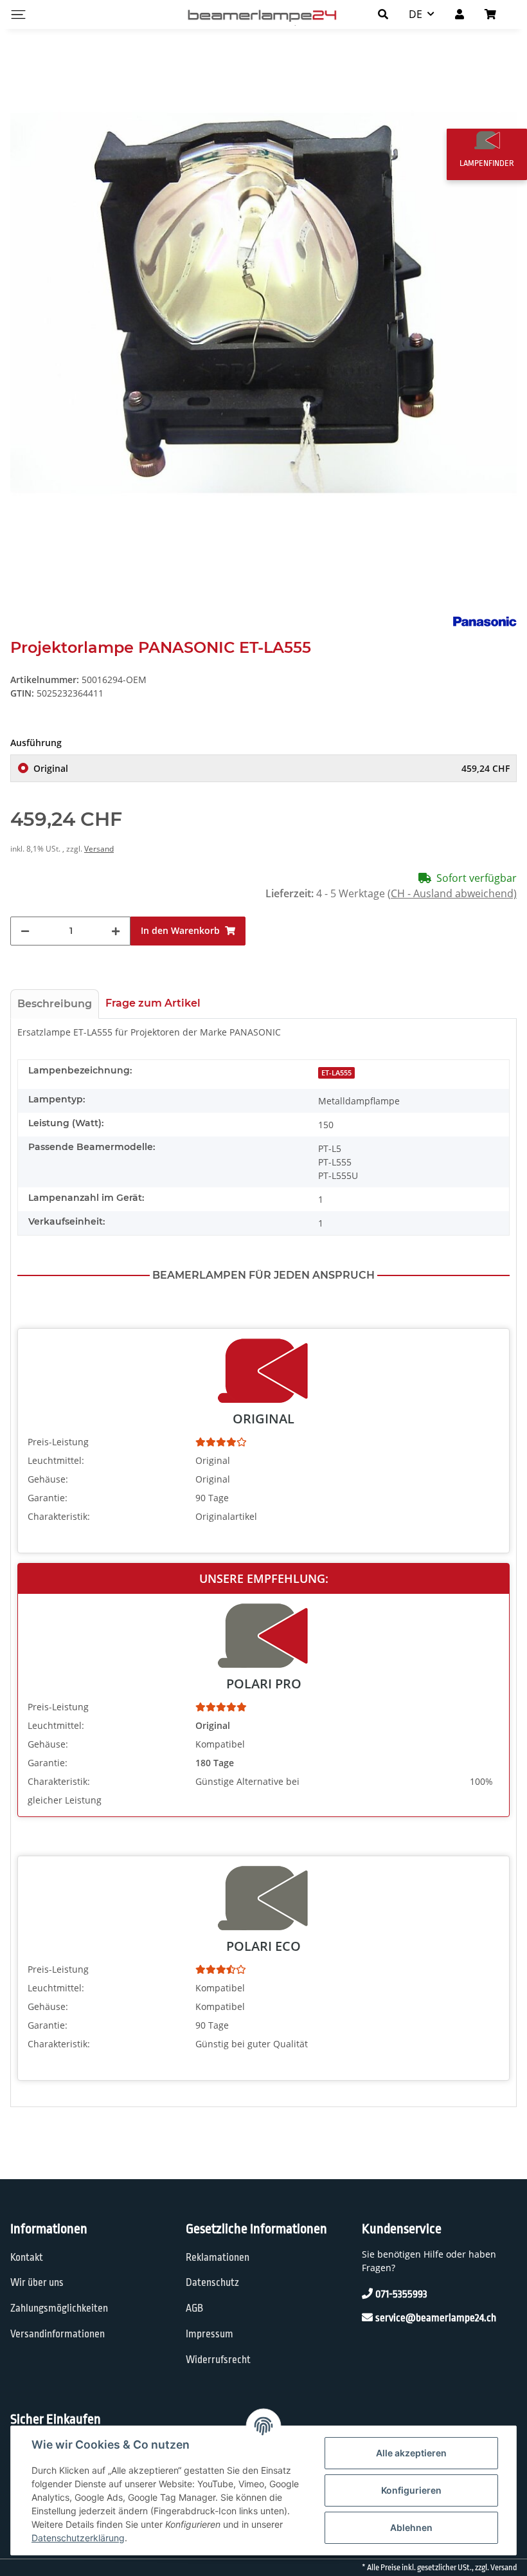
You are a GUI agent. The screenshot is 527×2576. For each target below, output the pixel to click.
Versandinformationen (58, 2334)
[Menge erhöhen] (116, 931)
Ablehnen (411, 2527)
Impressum (210, 2334)
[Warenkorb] (496, 14)
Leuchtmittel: (56, 1460)
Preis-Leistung (58, 1442)
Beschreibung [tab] (55, 1004)
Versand (99, 849)
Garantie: (48, 1498)
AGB (194, 2308)
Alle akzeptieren (411, 2453)
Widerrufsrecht (218, 2360)
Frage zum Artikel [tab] (153, 1003)
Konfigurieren (411, 2490)
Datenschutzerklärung (78, 2538)
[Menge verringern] (25, 931)
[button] (383, 14)
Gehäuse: (48, 1479)
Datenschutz (212, 2283)
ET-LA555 (336, 1073)
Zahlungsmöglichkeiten (59, 2308)
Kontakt (27, 2258)
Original (272, 768)
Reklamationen (218, 2258)
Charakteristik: (59, 1516)
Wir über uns (37, 2283)
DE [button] (415, 14)
